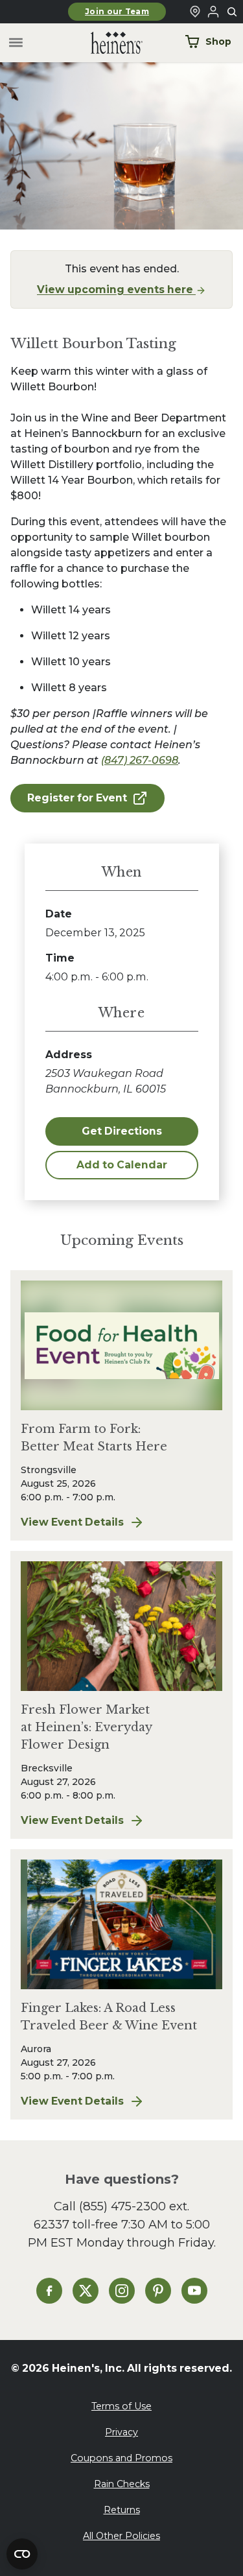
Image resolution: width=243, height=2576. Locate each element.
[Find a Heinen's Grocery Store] (195, 12)
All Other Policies (121, 2536)
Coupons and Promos (121, 2458)
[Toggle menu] (16, 43)
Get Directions (122, 1131)
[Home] (106, 43)
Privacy (121, 2432)
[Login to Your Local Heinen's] (213, 12)
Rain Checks (122, 2484)
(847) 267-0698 (140, 760)
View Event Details (121, 1523)
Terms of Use (121, 2406)
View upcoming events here (116, 290)
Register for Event (77, 798)
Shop (218, 41)
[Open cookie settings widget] (22, 2554)
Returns (122, 2510)
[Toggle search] (233, 12)
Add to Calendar (122, 1165)
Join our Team (117, 12)
